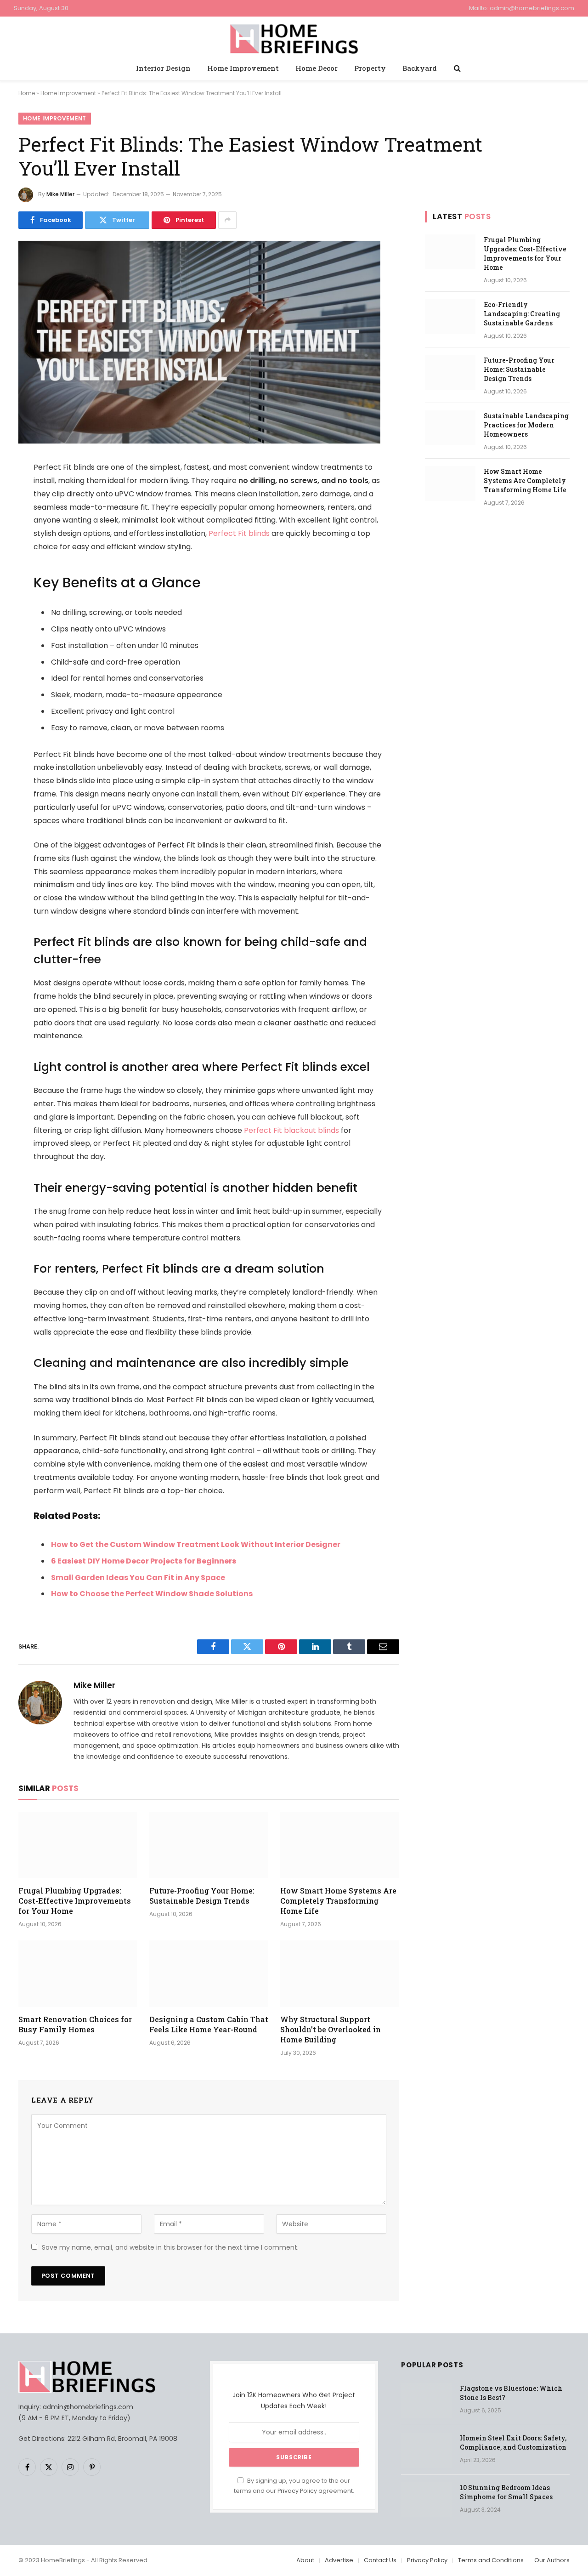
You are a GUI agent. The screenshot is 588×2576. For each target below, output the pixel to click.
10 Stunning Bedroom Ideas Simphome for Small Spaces (506, 2492)
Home (27, 93)
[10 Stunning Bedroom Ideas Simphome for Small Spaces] (426, 2500)
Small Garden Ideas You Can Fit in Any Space (138, 1578)
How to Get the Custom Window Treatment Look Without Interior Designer (196, 1544)
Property (370, 68)
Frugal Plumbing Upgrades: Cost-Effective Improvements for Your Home (75, 1901)
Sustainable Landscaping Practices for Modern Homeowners (526, 425)
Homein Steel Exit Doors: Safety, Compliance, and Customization (513, 2442)
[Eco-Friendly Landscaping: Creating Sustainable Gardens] (450, 317)
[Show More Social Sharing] (227, 220)
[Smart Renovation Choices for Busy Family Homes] (78, 1974)
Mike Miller (60, 194)
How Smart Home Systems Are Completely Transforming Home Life (338, 1901)
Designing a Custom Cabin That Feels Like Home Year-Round (209, 2024)
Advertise (339, 2560)
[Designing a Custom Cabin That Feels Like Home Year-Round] (209, 1974)
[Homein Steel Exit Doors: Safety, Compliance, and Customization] (426, 2450)
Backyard (420, 68)
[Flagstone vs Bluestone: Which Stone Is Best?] (426, 2400)
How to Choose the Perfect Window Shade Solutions (152, 1594)
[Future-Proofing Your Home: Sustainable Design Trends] (209, 1845)
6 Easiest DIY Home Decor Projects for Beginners (144, 1561)
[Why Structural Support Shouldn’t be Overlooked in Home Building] (340, 1974)
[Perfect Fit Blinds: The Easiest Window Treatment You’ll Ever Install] (199, 441)
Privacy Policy (297, 2491)
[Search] (456, 68)
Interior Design (163, 68)
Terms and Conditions (491, 2560)
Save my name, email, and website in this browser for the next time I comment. (170, 2247)
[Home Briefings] (294, 37)
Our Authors (552, 2560)
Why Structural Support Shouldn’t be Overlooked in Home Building (331, 2029)
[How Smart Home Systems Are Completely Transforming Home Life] (340, 1845)
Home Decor (317, 68)
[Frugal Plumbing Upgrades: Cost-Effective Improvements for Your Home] (78, 1845)
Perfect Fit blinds (239, 533)
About (305, 2560)
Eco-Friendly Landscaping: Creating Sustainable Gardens (522, 314)
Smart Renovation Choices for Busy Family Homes (75, 2024)
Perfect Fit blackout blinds (291, 1130)
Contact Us (380, 2560)
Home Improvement (243, 68)
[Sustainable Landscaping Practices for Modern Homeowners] (450, 428)
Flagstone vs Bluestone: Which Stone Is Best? (511, 2393)
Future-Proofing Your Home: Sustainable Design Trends (202, 1896)
